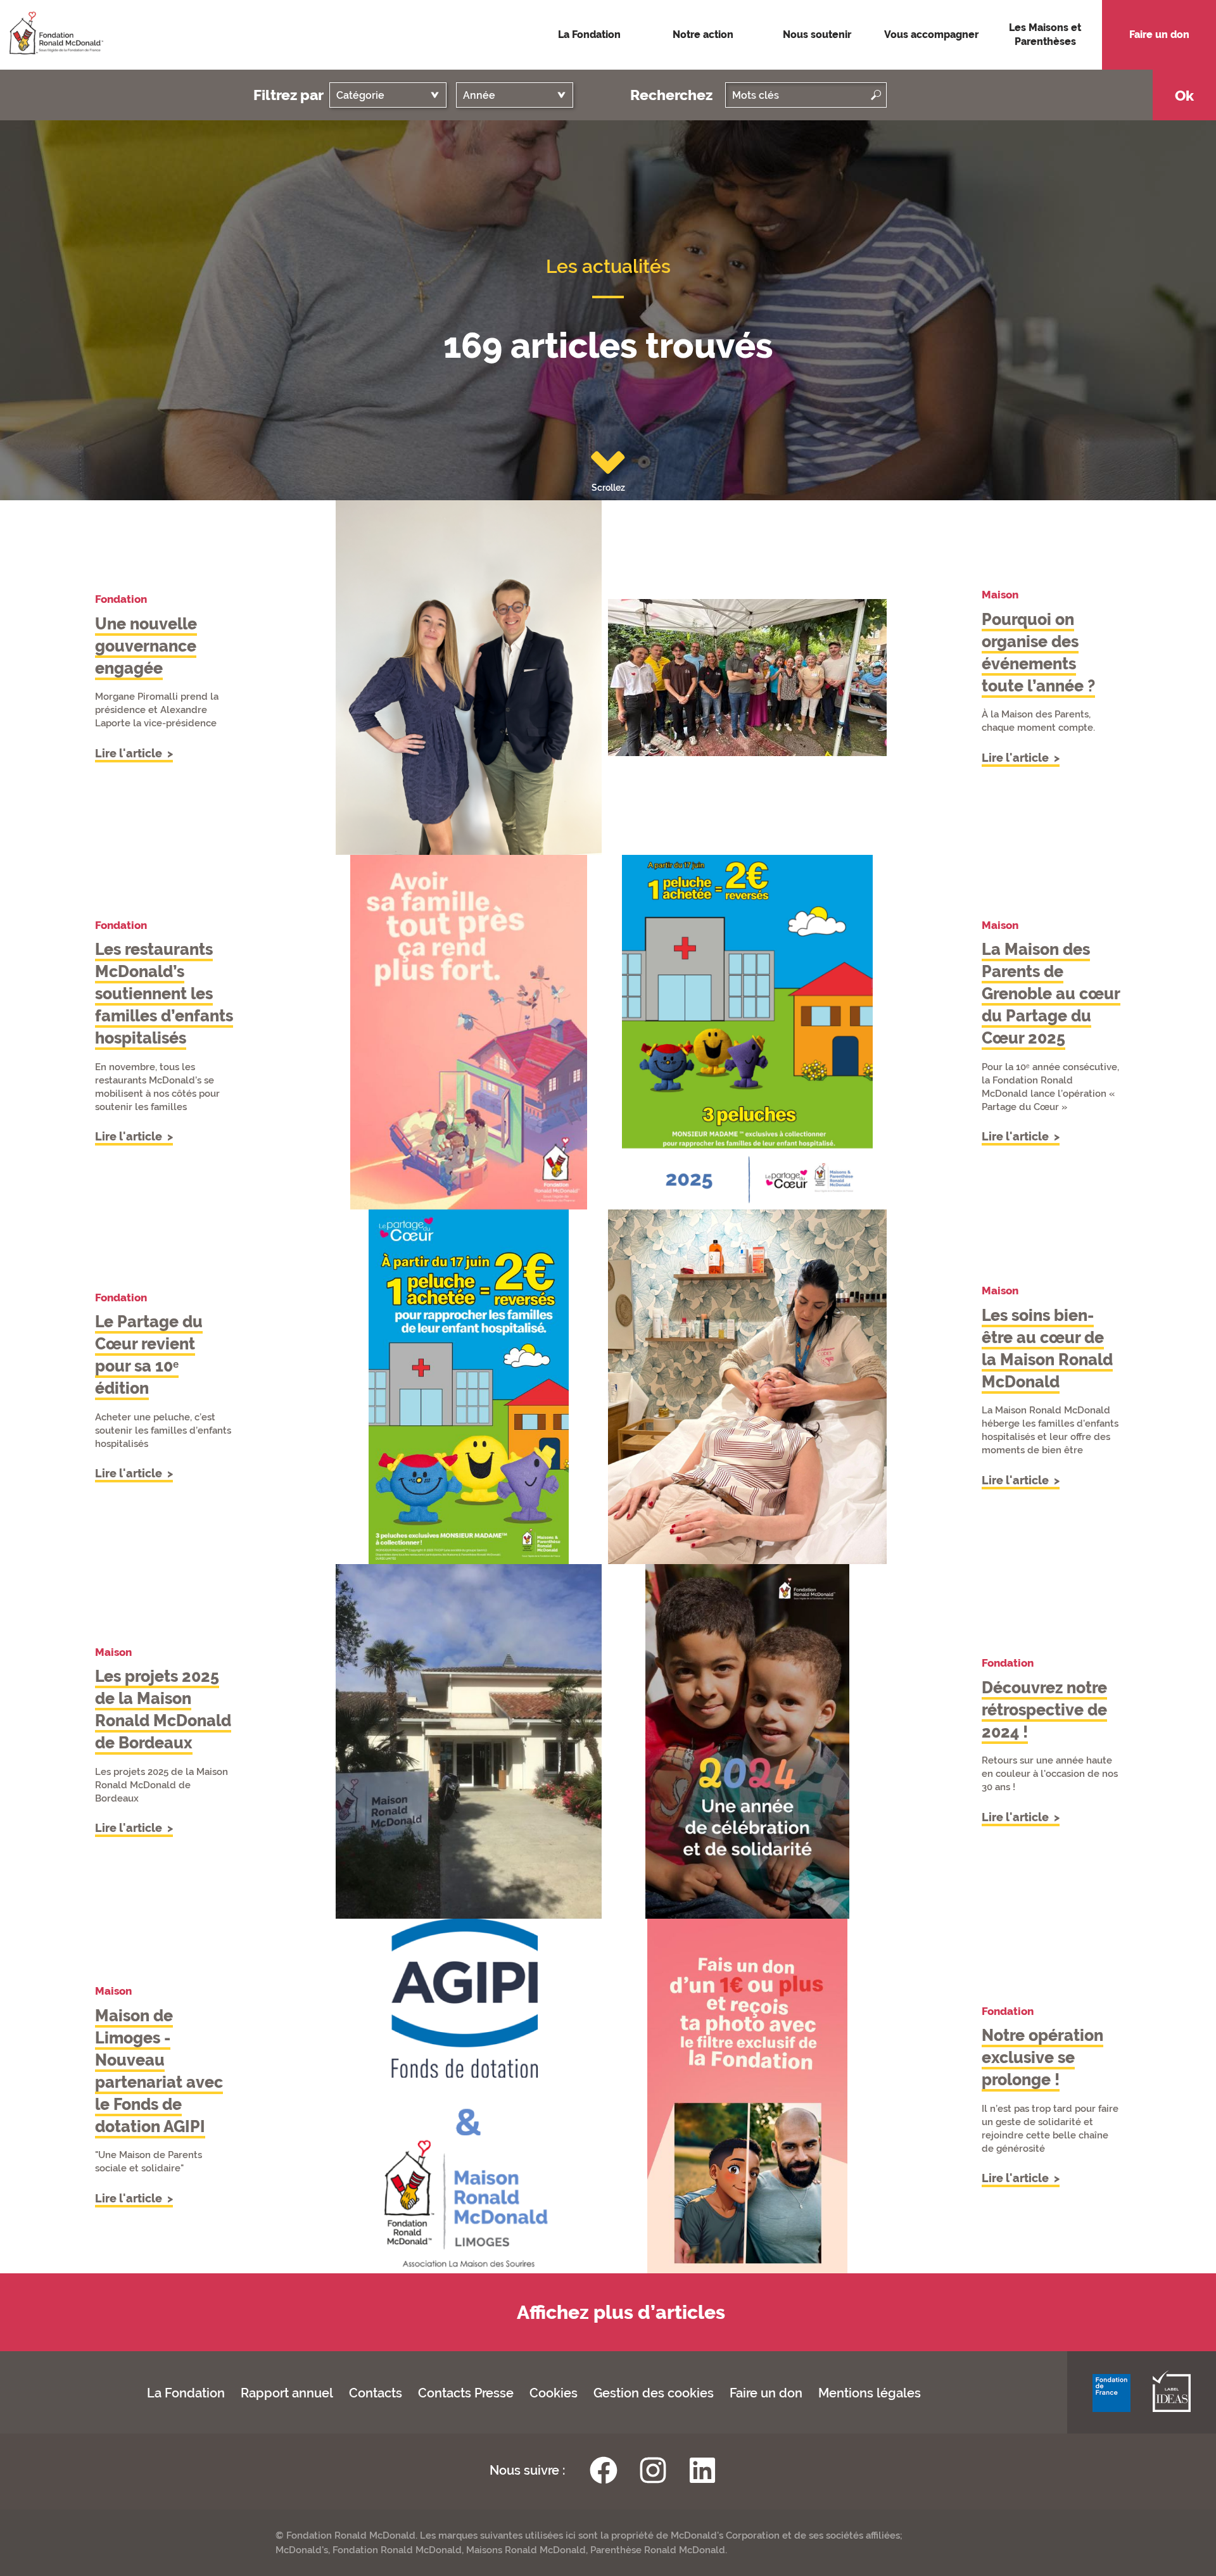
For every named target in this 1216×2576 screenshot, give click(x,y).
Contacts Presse (466, 2393)
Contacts (376, 2393)
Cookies (554, 2393)
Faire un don (766, 2393)
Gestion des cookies (654, 2393)
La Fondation (186, 2393)
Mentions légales (870, 2393)
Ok (1184, 95)
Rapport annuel (287, 2393)
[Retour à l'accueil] (52, 34)
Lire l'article (130, 753)
